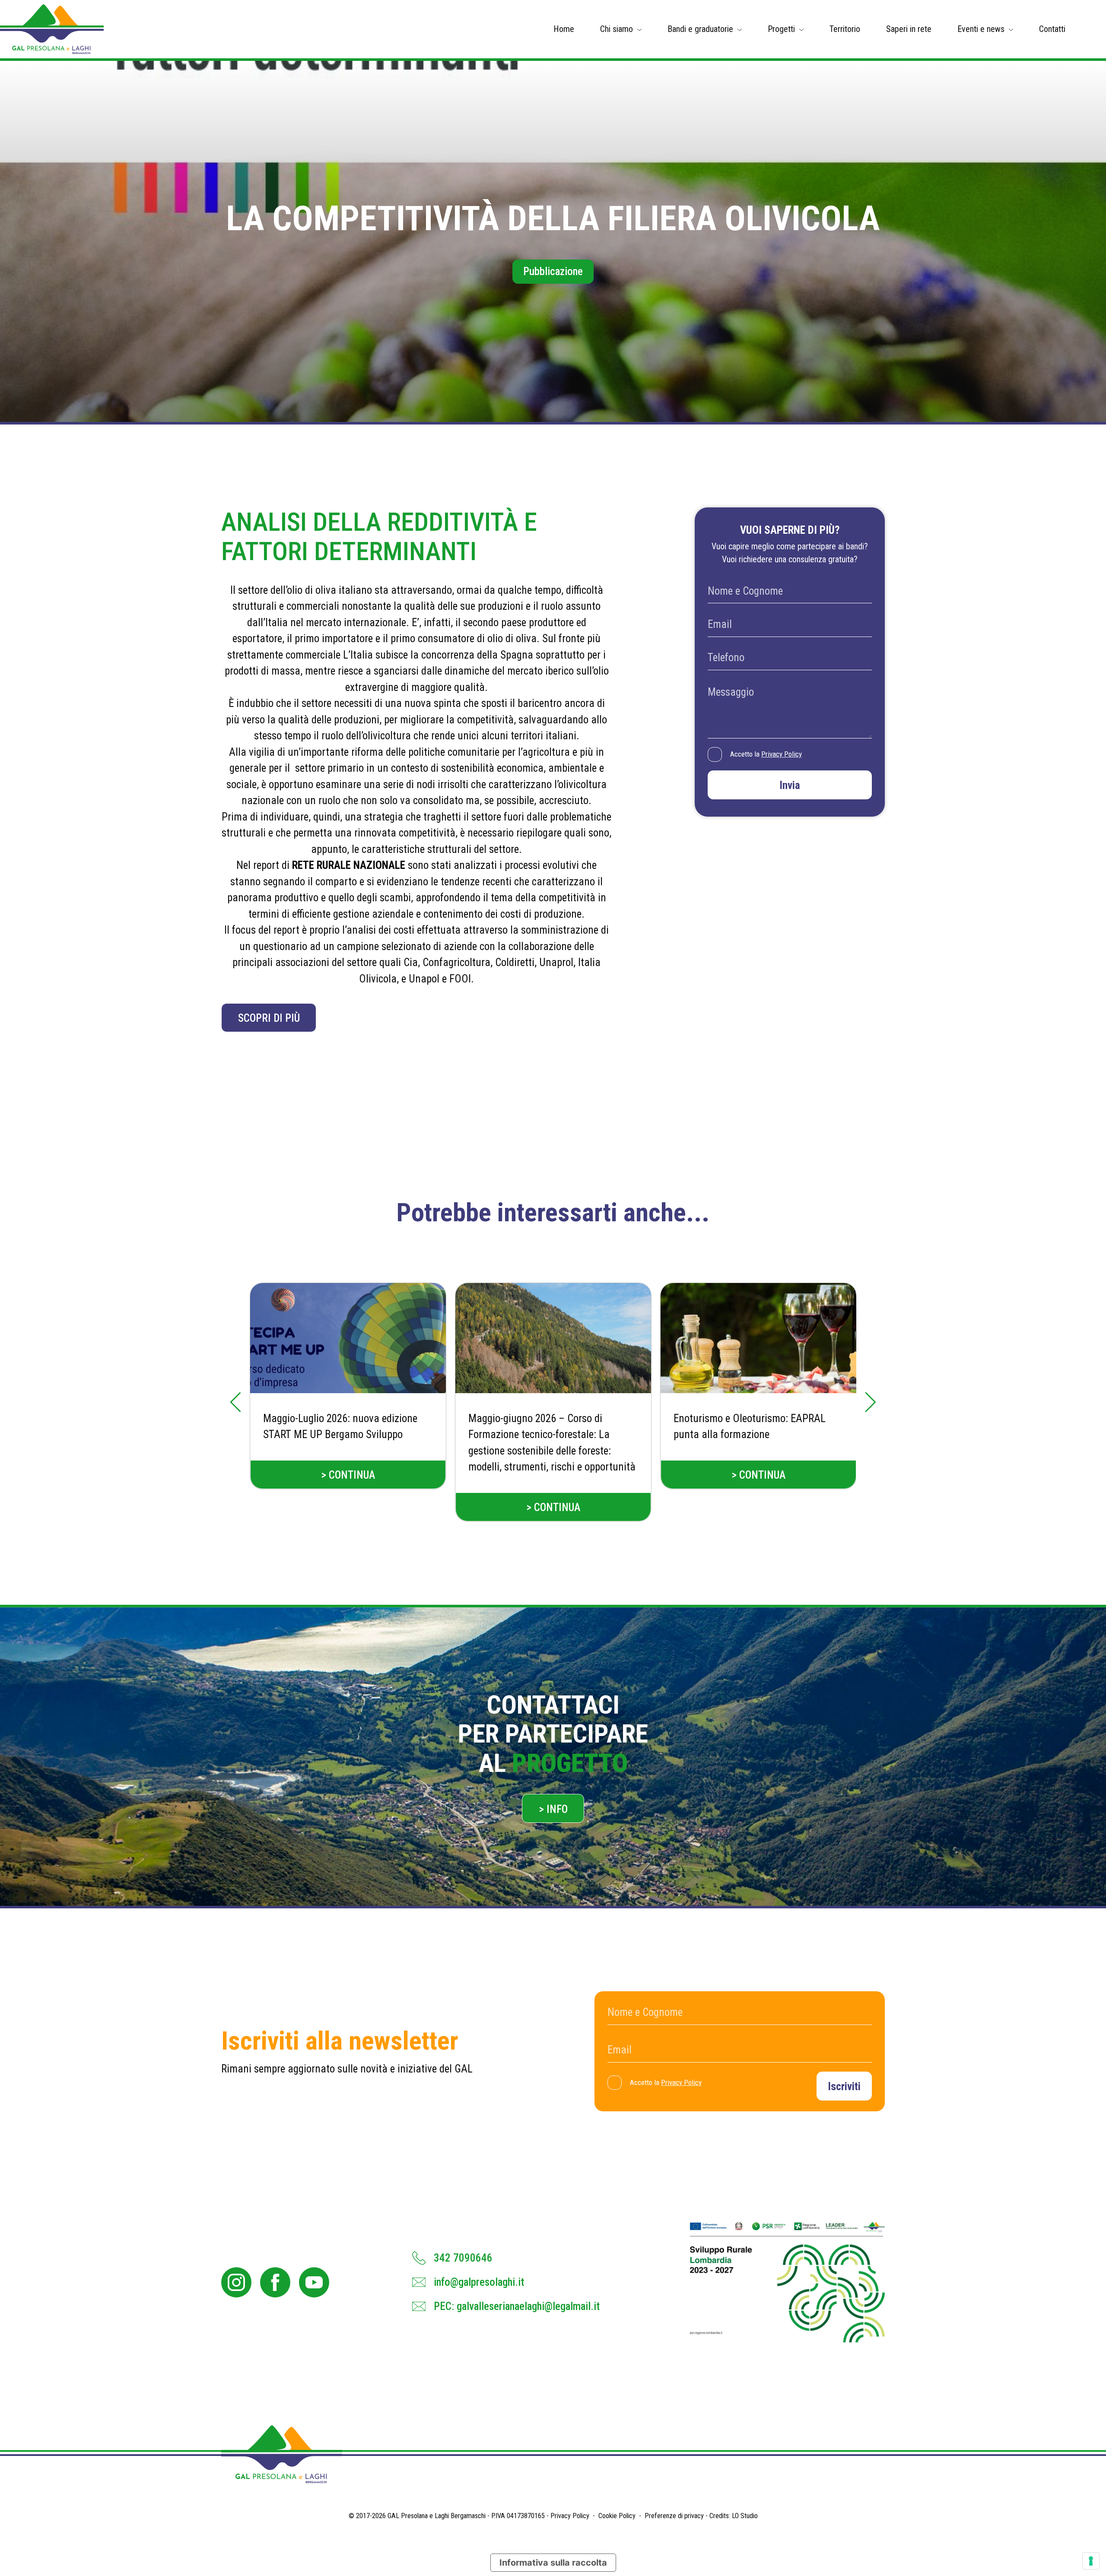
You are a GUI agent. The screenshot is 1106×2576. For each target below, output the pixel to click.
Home (564, 29)
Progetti (781, 29)
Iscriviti (844, 2086)
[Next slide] (871, 1402)
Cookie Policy (617, 2516)
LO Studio (745, 2516)
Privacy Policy (782, 754)
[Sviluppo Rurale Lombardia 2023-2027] (787, 2282)
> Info (553, 1809)
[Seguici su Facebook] (275, 2282)
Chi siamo (617, 29)
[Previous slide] (235, 1402)
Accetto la (766, 754)
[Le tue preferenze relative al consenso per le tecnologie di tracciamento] (1091, 2561)
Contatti (1052, 29)
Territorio (845, 29)
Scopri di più (269, 1018)
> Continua (348, 1475)
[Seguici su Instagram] (236, 2282)
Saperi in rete (909, 29)
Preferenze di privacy (674, 2516)
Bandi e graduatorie (700, 29)
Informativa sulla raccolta (553, 2563)
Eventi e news (981, 29)
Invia (790, 785)
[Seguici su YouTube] (314, 2282)
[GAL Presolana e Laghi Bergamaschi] (52, 29)
